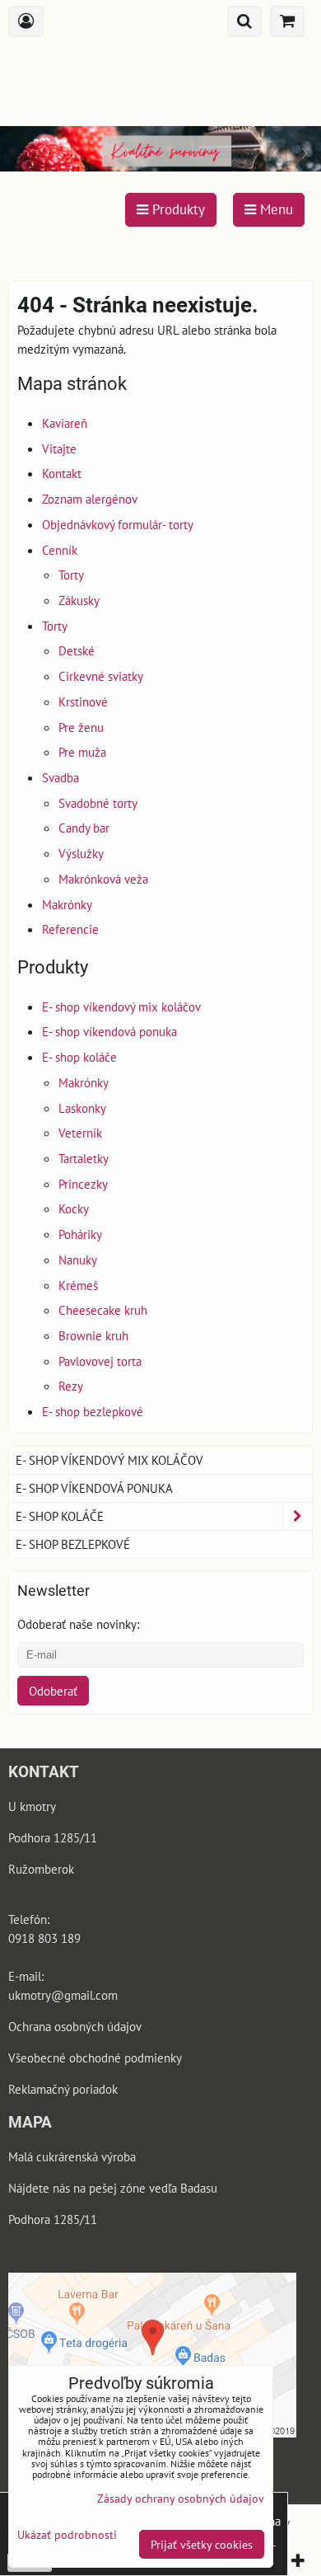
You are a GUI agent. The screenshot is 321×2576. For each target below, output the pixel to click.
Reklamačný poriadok (63, 2089)
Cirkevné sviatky (101, 676)
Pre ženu (81, 727)
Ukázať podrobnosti (67, 2535)
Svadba (60, 777)
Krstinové (83, 701)
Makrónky (67, 904)
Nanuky (78, 1260)
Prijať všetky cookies (202, 2544)
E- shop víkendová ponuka (109, 1031)
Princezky (83, 1184)
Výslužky (81, 853)
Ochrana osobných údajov (76, 2026)
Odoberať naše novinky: (78, 1624)
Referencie (70, 929)
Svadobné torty (98, 803)
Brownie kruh (93, 1335)
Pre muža (82, 752)
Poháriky (80, 1234)
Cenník (60, 550)
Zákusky (79, 600)
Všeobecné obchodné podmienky (95, 2058)
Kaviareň (65, 423)
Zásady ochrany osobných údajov (181, 2498)
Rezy (71, 1386)
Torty (71, 575)
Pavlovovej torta (100, 1361)
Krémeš (78, 1285)
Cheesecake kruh (103, 1310)
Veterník (80, 1133)
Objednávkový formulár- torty (118, 524)
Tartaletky (84, 1158)
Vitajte (59, 448)
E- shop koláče (79, 1057)
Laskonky (82, 1108)
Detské (77, 650)
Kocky (74, 1208)
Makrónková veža (103, 879)
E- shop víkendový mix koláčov (121, 1006)
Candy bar (84, 828)
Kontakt (62, 473)
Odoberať (53, 1691)
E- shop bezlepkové (93, 1411)
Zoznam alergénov (90, 499)
